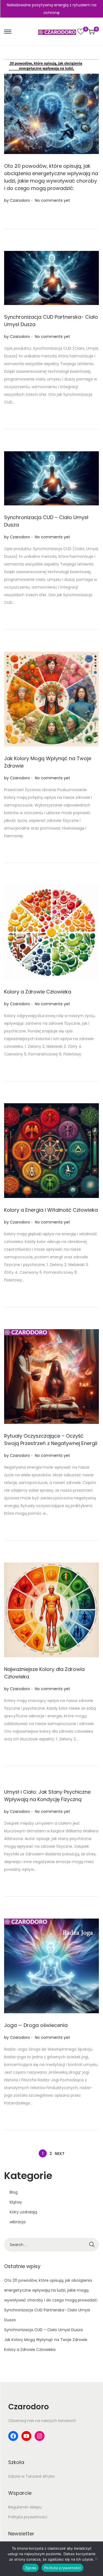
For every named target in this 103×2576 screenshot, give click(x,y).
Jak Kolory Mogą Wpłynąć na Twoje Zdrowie (46, 2340)
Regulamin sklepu (25, 2507)
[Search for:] (51, 2245)
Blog (14, 2192)
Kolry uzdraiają (23, 2212)
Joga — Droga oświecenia (36, 2025)
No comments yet (52, 200)
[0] (81, 32)
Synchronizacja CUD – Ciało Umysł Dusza (43, 2330)
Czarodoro (20, 200)
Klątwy (16, 2202)
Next (60, 2154)
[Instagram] (40, 2436)
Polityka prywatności (28, 2517)
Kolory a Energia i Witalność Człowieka (51, 1210)
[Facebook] (13, 2436)
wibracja (18, 2222)
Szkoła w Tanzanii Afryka (31, 2476)
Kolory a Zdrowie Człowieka (38, 992)
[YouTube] (26, 2436)
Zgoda (30, 2568)
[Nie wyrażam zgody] (96, 2559)
